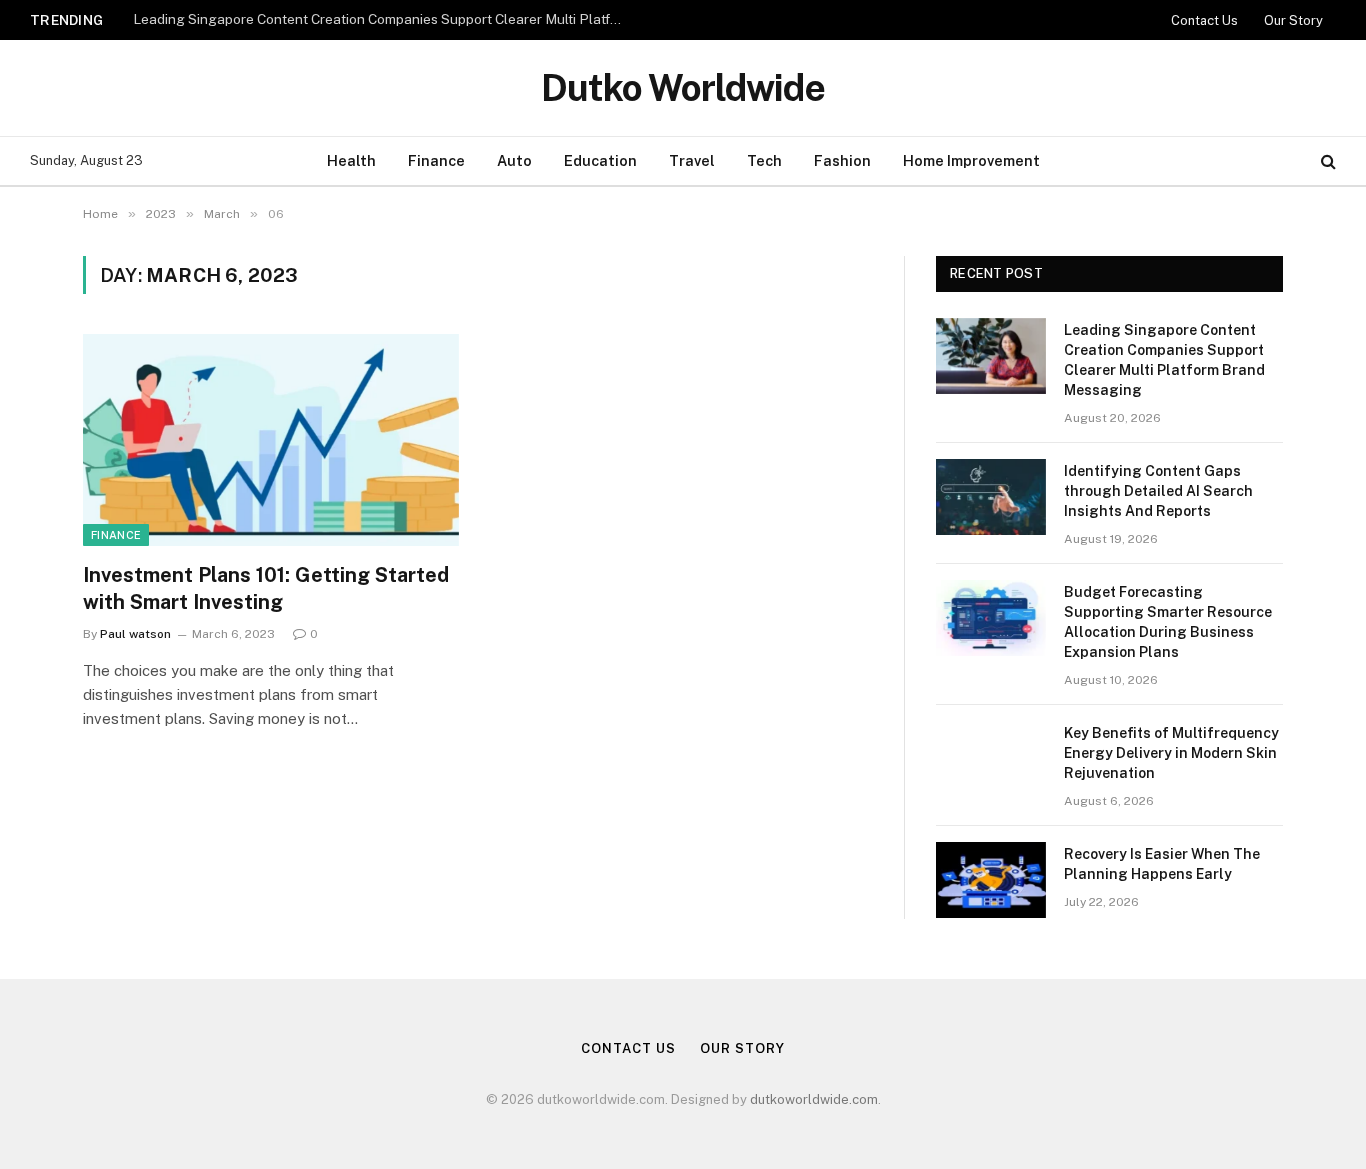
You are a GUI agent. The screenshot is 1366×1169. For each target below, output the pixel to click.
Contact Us (1204, 20)
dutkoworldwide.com (814, 1099)
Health (351, 160)
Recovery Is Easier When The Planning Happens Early (1162, 864)
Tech (764, 160)
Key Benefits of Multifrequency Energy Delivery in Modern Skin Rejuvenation (1171, 753)
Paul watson (135, 634)
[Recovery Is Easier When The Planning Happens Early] (991, 880)
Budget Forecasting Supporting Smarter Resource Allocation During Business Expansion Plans (1168, 622)
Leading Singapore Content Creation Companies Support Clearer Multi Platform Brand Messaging (383, 19)
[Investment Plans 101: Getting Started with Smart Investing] (271, 440)
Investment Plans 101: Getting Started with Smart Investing (266, 588)
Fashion (842, 160)
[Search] (1326, 161)
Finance (436, 160)
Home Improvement (971, 160)
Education (600, 160)
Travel (692, 160)
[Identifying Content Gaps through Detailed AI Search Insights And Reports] (991, 497)
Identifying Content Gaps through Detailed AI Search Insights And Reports (1158, 491)
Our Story (1293, 20)
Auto (514, 160)
